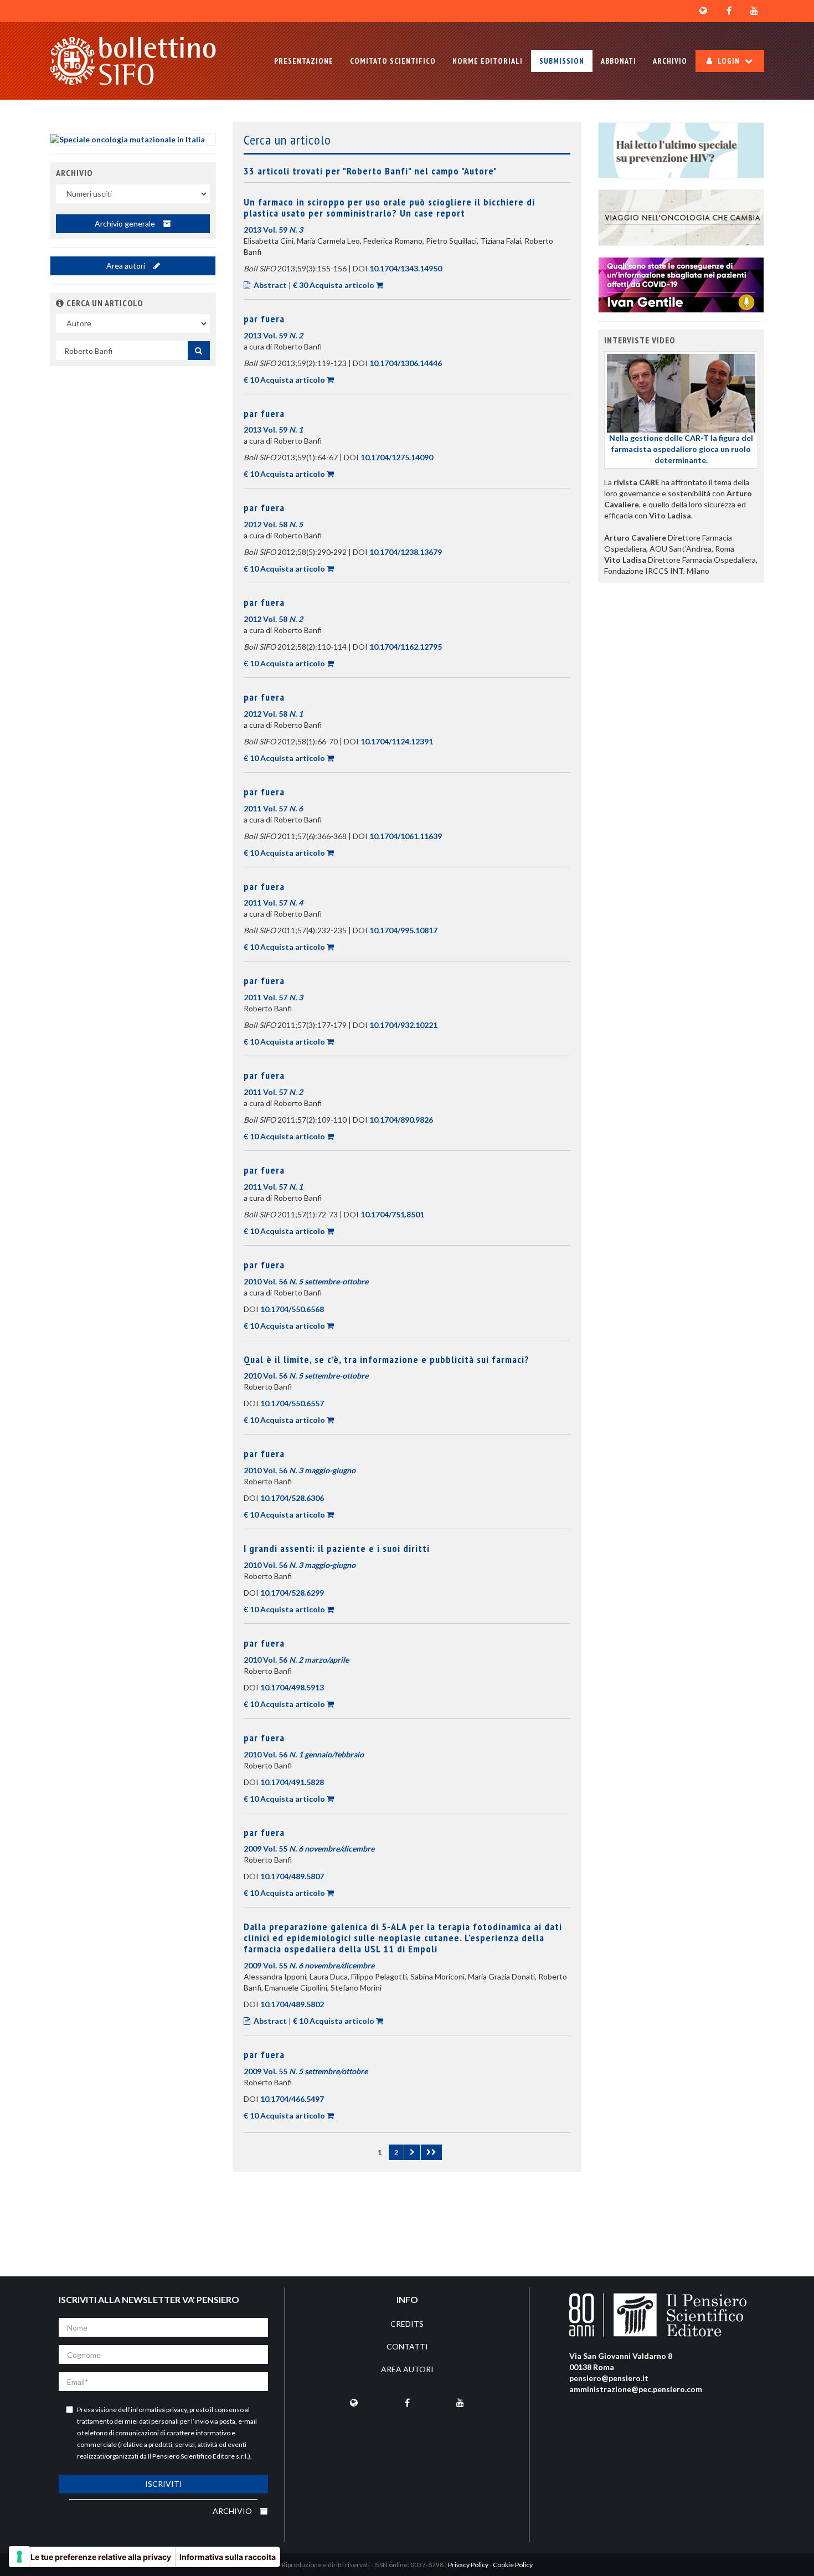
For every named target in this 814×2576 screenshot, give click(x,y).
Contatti (407, 2346)
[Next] (412, 2152)
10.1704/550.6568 (292, 1309)
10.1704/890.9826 (401, 1120)
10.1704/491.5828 (292, 1782)
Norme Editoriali (488, 61)
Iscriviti (164, 2484)
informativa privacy (159, 2410)
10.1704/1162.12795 (406, 647)
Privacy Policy (468, 2565)
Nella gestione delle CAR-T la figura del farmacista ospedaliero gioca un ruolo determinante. (681, 449)
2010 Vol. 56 (306, 1281)
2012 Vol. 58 (273, 524)
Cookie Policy (513, 2565)
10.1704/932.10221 (403, 1025)
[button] (60, 303)
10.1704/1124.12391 (397, 741)
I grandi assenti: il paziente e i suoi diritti (337, 1548)
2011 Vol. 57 (273, 808)
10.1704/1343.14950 (406, 268)
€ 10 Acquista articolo (284, 380)
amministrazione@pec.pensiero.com (636, 2389)
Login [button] (729, 61)
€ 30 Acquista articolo (334, 285)
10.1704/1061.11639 (406, 836)
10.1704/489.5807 (292, 1876)
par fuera (264, 319)
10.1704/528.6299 (292, 1593)
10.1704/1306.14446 (406, 363)
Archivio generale (126, 223)
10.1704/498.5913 (292, 1687)
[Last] (431, 2152)
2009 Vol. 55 (309, 1849)
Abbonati (619, 61)
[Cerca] (199, 351)
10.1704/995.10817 (403, 930)
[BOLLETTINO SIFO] (133, 61)
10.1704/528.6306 (292, 1498)
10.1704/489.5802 (292, 2004)
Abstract (270, 285)
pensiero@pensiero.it (609, 2378)
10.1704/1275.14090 (397, 457)
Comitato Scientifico (393, 61)
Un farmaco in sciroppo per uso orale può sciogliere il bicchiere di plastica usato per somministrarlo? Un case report (389, 207)
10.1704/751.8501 (392, 1214)
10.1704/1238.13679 (406, 552)
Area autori (127, 266)
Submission (562, 61)
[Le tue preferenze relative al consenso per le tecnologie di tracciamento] (19, 2557)
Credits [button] (407, 2324)
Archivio (670, 61)
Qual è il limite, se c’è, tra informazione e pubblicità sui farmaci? (387, 1359)
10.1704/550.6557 (292, 1403)
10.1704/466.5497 (292, 2099)
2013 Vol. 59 (273, 230)
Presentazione (304, 61)
